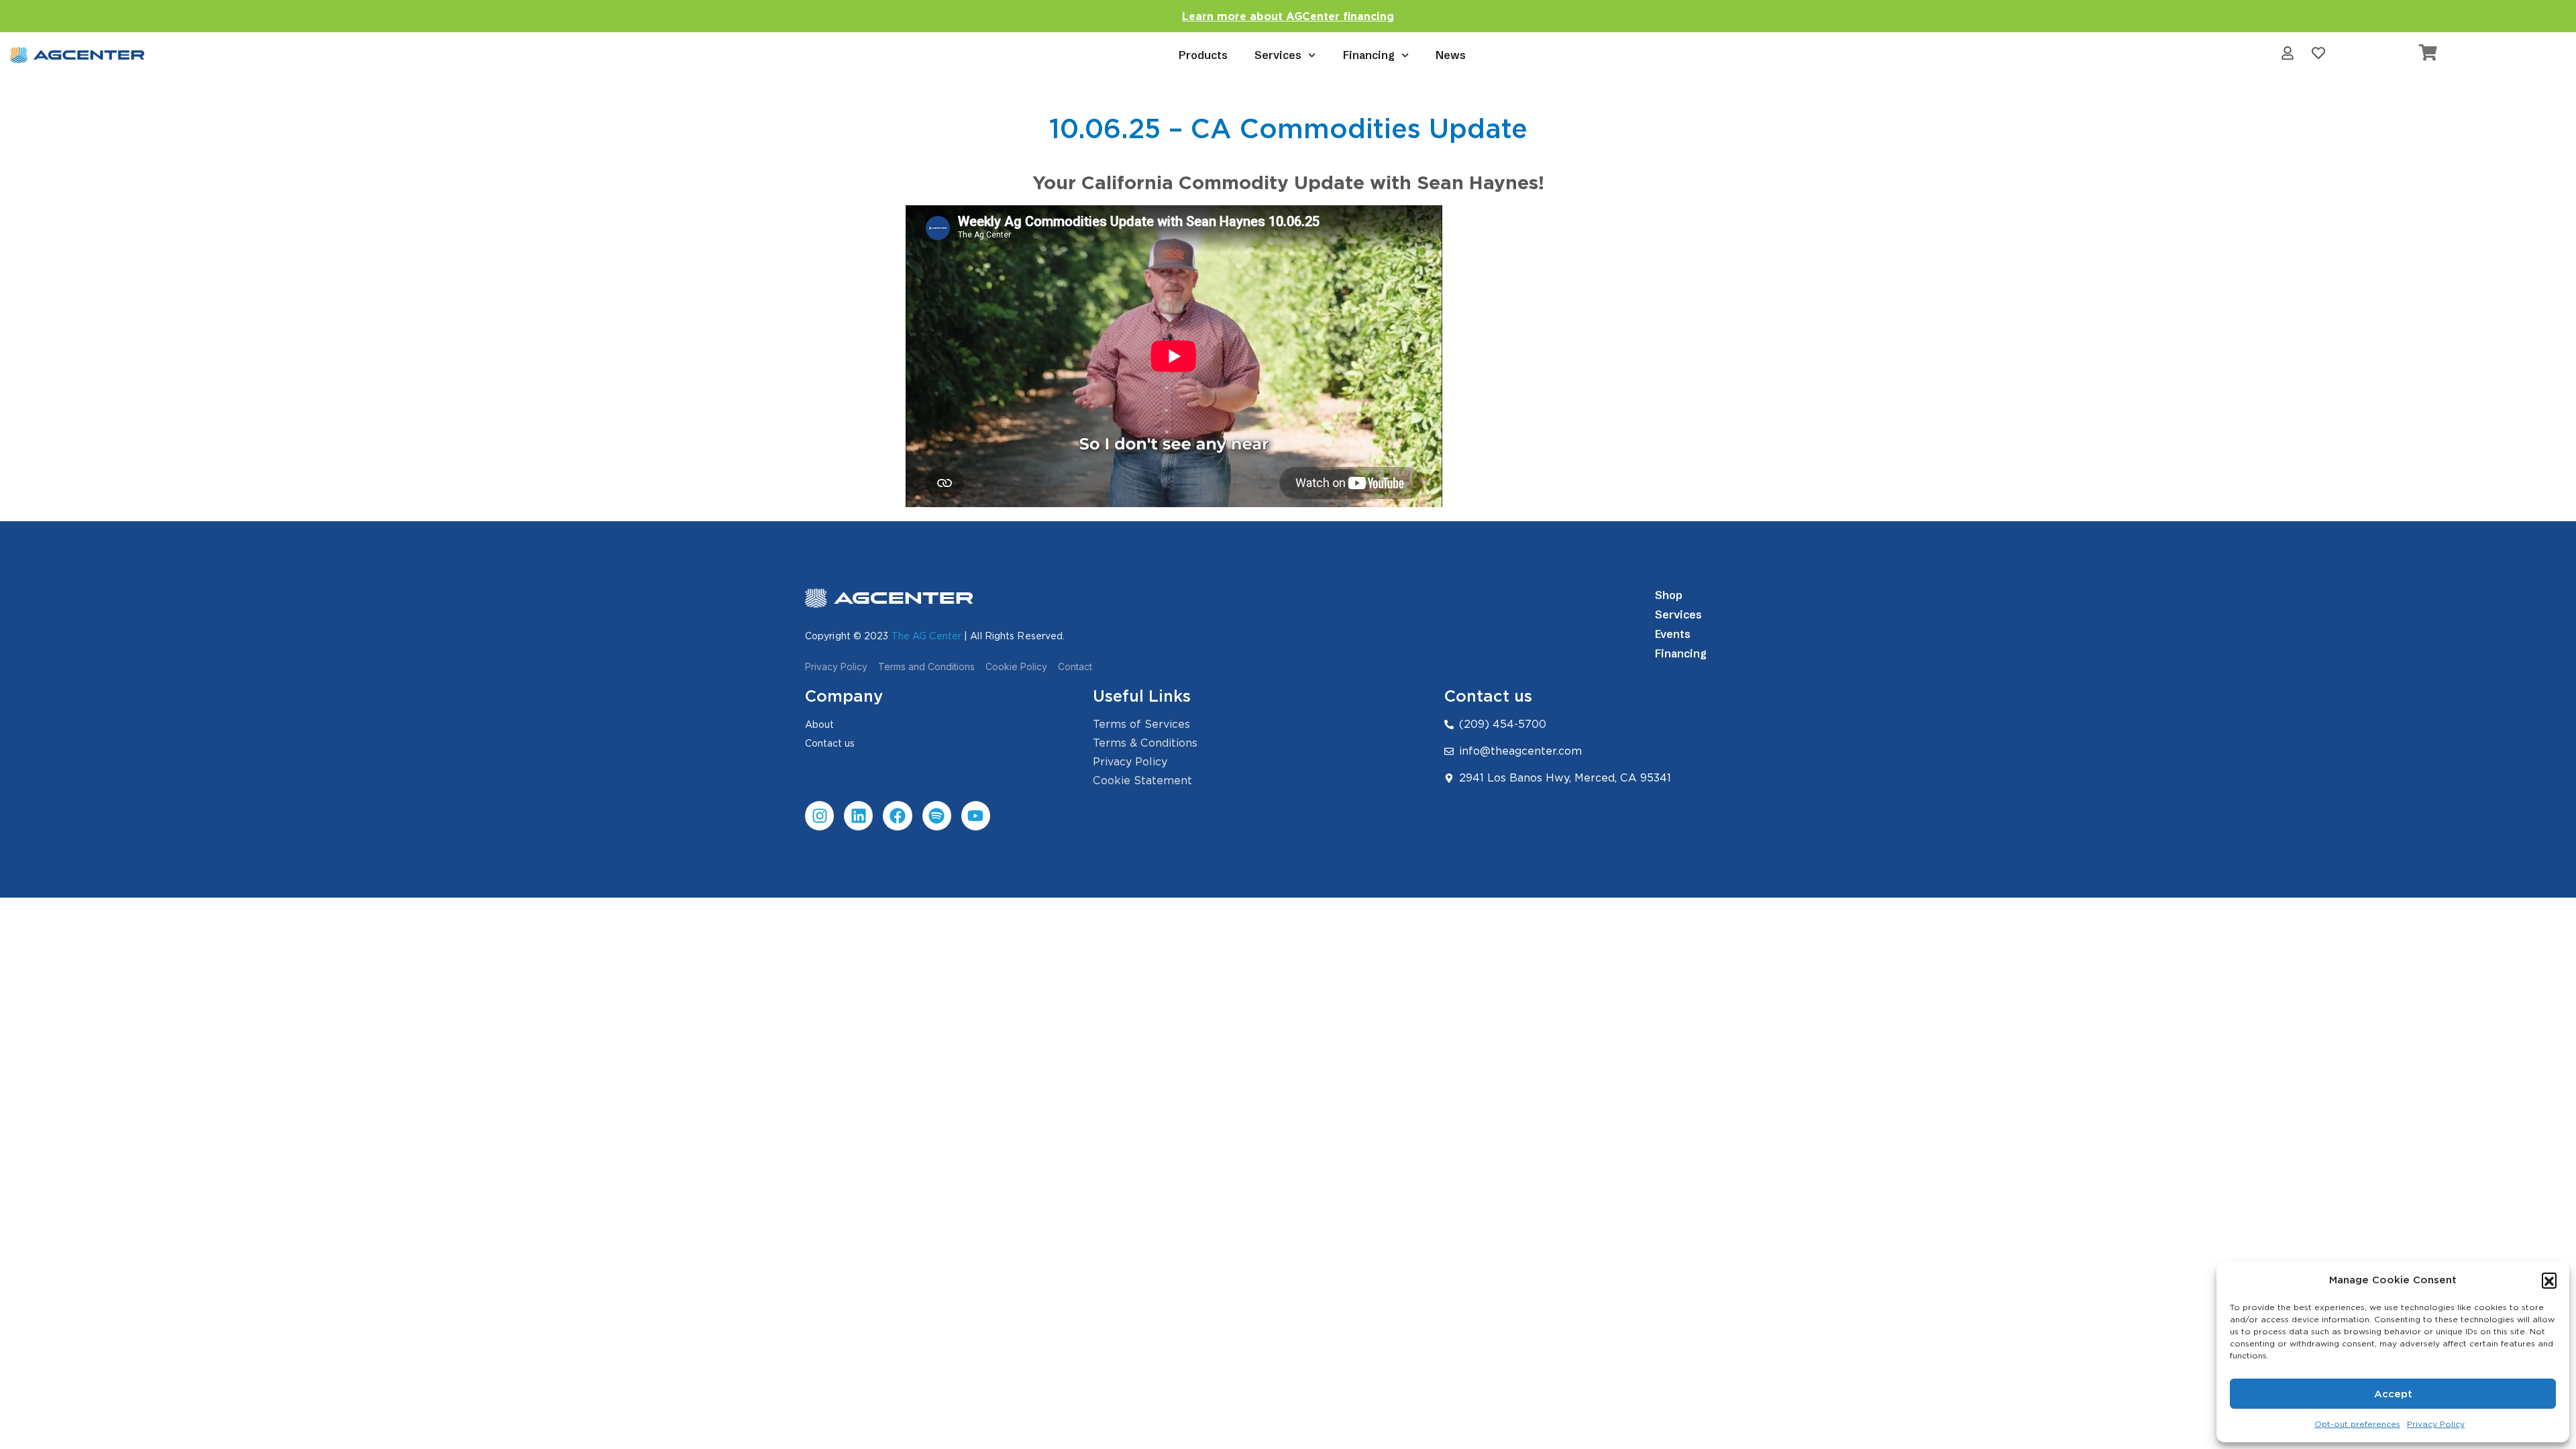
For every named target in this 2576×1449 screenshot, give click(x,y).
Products (1203, 55)
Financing (1369, 55)
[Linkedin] (858, 815)
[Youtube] (976, 815)
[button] (2549, 1280)
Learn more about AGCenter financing (1288, 16)
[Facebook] (897, 815)
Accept (2393, 1394)
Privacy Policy (2436, 1424)
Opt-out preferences (2357, 1424)
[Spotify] (937, 815)
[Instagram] (819, 815)
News (1451, 55)
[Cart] (2428, 52)
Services (1278, 55)
